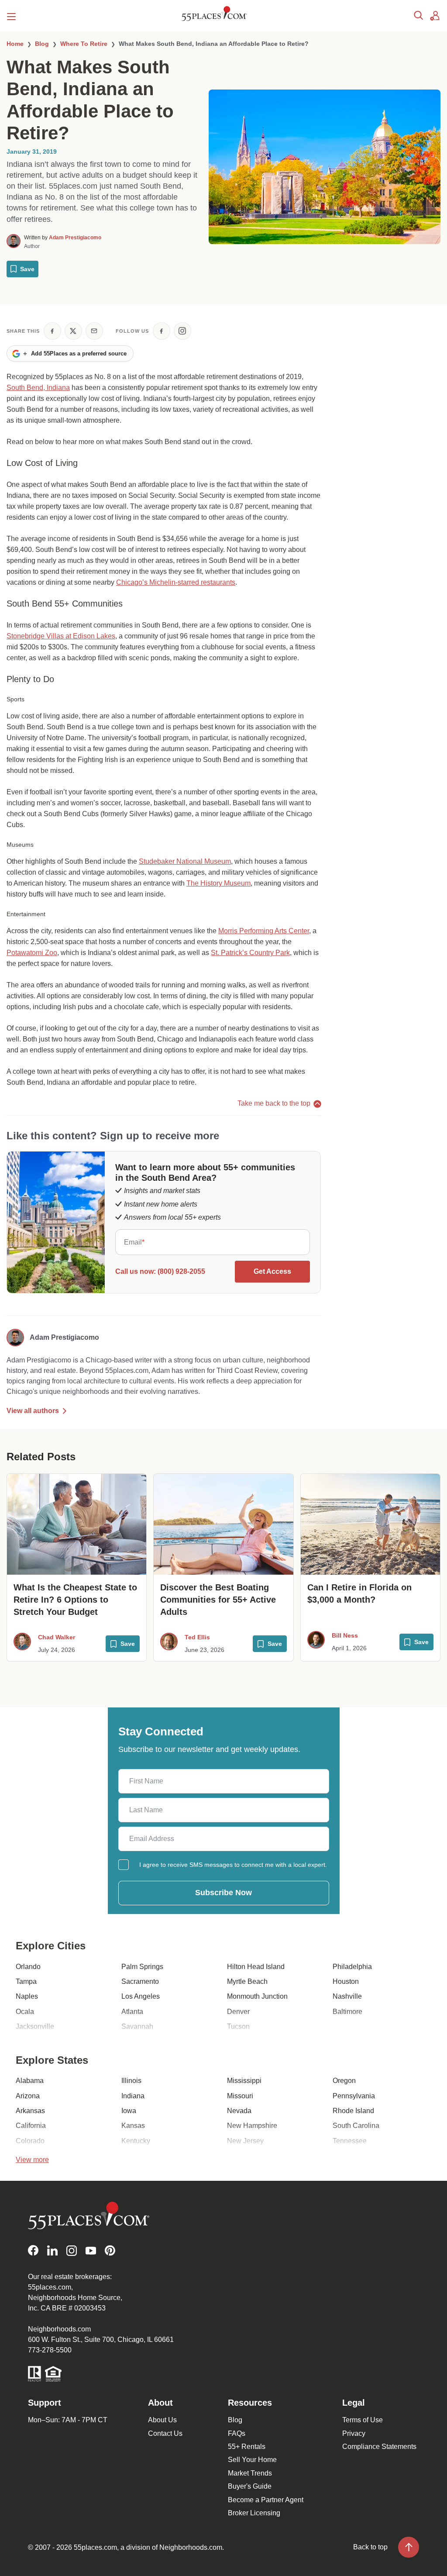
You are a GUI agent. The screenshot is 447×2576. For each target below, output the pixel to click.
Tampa (26, 1981)
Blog (235, 2420)
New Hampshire (252, 2126)
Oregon (344, 2081)
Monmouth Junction (257, 1996)
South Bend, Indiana (38, 388)
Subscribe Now (223, 1893)
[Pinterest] (110, 2250)
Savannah (137, 2026)
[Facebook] (33, 2250)
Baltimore (347, 2012)
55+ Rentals (247, 2447)
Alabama (30, 2081)
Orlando (28, 1967)
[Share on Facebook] (52, 331)
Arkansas (30, 2111)
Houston (346, 1981)
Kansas (133, 2126)
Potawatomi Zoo (32, 953)
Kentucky (136, 2141)
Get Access (272, 1271)
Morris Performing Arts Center (264, 931)
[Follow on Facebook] (162, 331)
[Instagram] (72, 2250)
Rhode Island (353, 2111)
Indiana (133, 2096)
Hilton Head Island (256, 1967)
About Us (162, 2420)
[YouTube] (91, 2250)
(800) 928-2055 (181, 1271)
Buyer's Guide (250, 2486)
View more (32, 2160)
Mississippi (244, 2081)
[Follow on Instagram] (182, 331)
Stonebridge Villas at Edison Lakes (61, 636)
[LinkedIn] (52, 2250)
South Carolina (356, 2126)
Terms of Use (363, 2420)
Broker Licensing (254, 2513)
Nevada (239, 2111)
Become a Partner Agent (266, 2500)
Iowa (129, 2111)
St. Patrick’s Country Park (250, 953)
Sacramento (140, 1981)
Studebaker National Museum (185, 861)
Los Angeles (141, 1996)
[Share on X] (73, 331)
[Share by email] (94, 331)
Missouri (240, 2096)
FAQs (237, 2433)
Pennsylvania (354, 2096)
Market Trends (250, 2473)
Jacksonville (35, 2026)
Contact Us (165, 2433)
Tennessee (350, 2141)
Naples (27, 1996)
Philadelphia (352, 1967)
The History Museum (218, 883)
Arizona (28, 2096)
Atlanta (132, 2012)
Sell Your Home (252, 2460)
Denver (238, 2012)
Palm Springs (142, 1967)
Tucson (238, 2026)
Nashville (347, 1996)
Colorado (30, 2141)
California (31, 2126)
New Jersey (245, 2141)
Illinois (131, 2081)
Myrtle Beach (247, 1981)
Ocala (25, 2012)
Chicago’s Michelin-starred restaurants (176, 582)
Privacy (354, 2433)
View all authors (33, 1411)
